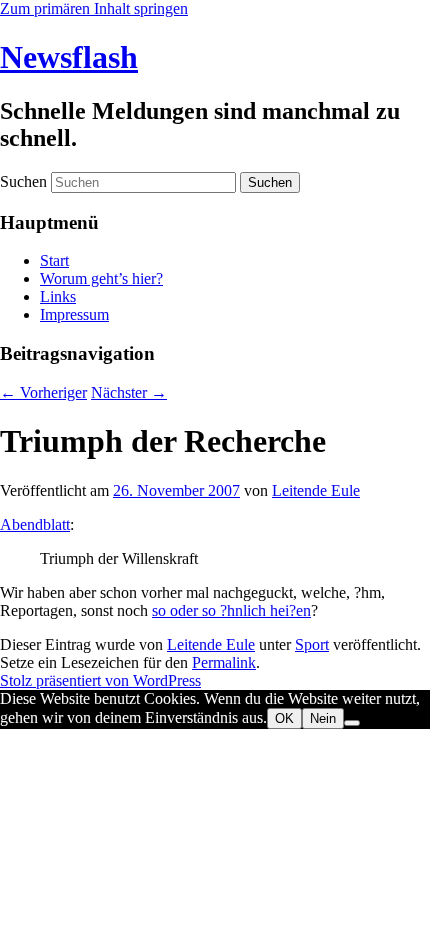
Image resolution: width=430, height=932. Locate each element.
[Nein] (352, 723)
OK (284, 718)
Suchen (23, 181)
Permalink (224, 662)
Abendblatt (35, 524)
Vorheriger (43, 392)
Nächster (129, 392)
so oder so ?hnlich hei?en (231, 610)
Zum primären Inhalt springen (94, 8)
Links (58, 296)
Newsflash (69, 57)
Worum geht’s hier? (101, 278)
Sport (312, 644)
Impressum (74, 314)
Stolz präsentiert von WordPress (100, 680)
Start (54, 260)
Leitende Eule (316, 490)
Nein (323, 718)
